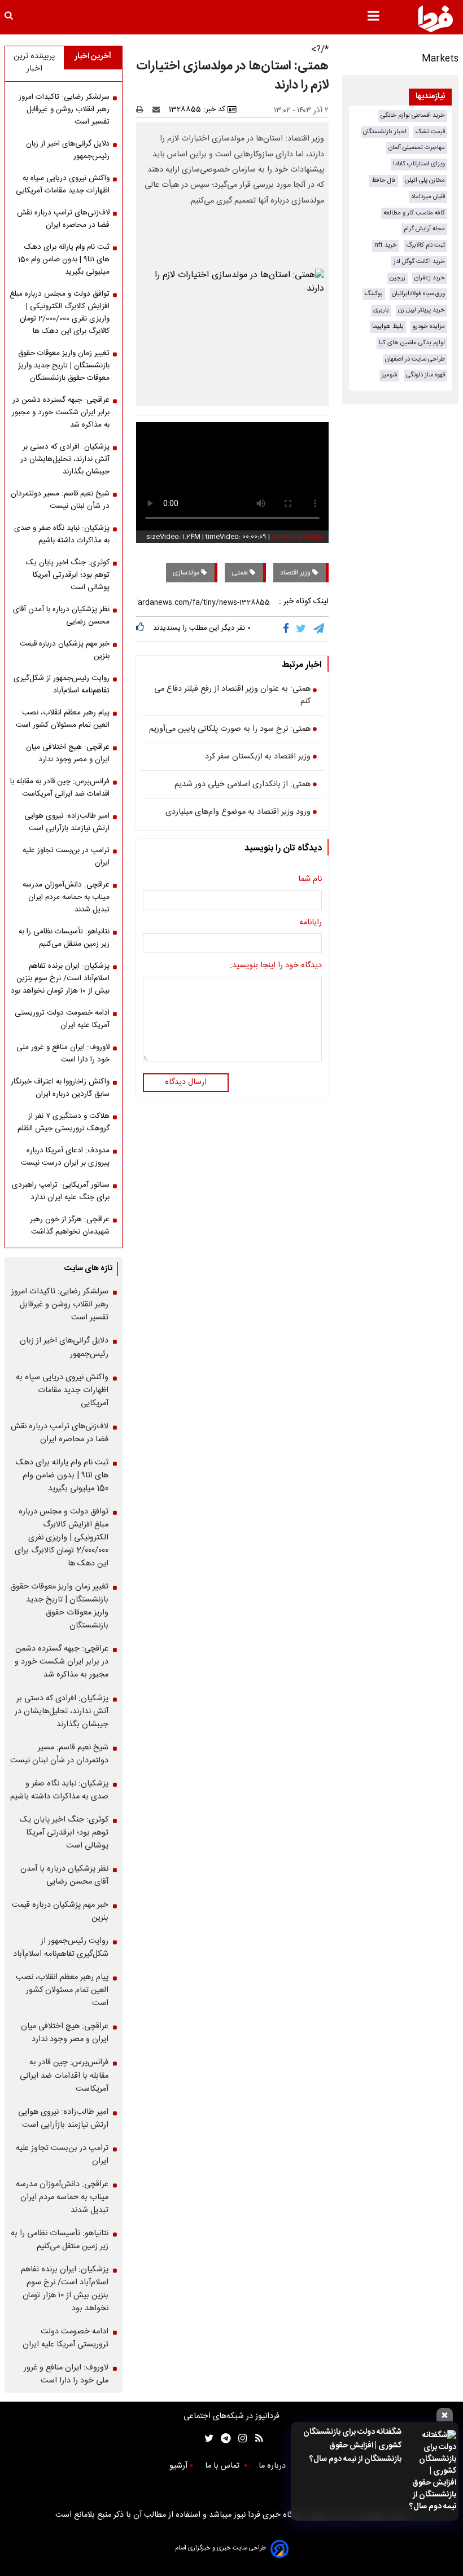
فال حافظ (384, 180)
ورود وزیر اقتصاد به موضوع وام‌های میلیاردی (238, 813)
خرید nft (386, 245)
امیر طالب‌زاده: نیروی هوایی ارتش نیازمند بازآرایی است (67, 822)
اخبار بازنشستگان (385, 132)
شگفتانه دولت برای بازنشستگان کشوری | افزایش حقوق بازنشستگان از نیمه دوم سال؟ (352, 2446)
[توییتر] (302, 629)
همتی (241, 573)
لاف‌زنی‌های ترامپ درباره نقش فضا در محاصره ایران (63, 219)
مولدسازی (187, 573)
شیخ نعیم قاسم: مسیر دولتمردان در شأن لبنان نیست (60, 500)
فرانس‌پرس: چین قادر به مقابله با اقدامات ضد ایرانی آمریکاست (60, 788)
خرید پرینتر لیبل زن (421, 310)
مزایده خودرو (429, 326)
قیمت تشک (430, 132)
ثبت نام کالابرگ (425, 245)
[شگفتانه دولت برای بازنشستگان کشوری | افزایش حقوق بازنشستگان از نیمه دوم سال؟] (432, 2471)
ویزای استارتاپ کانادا (419, 164)
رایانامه (311, 923)
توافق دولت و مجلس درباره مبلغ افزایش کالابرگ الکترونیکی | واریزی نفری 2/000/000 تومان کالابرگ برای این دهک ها (60, 313)
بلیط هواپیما (388, 326)
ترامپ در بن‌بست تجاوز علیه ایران (66, 857)
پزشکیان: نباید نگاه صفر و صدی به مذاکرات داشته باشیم (62, 534)
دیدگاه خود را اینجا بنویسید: (276, 966)
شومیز (389, 375)
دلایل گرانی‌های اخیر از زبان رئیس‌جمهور (68, 150)
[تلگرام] (320, 629)
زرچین (398, 278)
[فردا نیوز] (435, 19)
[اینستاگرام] (240, 2439)
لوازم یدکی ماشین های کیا (412, 343)
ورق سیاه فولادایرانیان (418, 294)
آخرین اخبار (93, 56)
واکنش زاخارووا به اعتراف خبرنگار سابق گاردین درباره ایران (60, 1088)
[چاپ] (143, 109)
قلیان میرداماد (428, 197)
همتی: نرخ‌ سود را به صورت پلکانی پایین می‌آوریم (230, 730)
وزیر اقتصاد (296, 573)
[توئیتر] (207, 2439)
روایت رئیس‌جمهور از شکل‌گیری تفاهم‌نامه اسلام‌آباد (62, 684)
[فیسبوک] (288, 629)
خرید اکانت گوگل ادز (419, 262)
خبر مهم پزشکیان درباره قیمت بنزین (65, 650)
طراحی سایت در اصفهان (415, 359)
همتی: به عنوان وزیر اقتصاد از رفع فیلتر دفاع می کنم (232, 695)
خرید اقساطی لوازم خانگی (413, 115)
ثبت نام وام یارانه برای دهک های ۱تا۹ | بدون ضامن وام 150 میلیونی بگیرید (64, 260)
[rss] (255, 2439)
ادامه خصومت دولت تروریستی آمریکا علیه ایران (62, 1019)
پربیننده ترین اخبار (34, 63)
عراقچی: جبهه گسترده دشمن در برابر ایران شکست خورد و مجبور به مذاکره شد (61, 412)
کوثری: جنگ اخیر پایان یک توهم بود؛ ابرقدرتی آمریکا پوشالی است (68, 575)
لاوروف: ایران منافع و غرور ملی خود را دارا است (63, 1054)
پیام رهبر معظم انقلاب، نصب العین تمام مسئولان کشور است (63, 719)
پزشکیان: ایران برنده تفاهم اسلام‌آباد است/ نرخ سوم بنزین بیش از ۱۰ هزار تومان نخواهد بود (60, 978)
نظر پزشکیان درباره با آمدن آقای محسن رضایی (61, 616)
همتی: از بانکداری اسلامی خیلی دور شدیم (243, 785)
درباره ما (273, 2466)
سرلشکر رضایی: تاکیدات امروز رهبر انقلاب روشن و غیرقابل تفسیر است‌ (64, 109)
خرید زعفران (430, 278)
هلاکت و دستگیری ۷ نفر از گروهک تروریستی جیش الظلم (64, 1122)
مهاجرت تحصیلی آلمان (417, 148)
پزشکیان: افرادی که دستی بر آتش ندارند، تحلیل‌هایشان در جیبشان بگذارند (65, 459)
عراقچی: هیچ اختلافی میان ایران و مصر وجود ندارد (68, 753)
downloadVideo (298, 537)
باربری (381, 310)
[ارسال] (159, 109)
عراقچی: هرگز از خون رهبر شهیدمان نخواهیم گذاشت (70, 1226)
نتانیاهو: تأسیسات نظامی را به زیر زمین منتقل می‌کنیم (64, 938)
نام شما (310, 880)
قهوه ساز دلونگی (425, 375)
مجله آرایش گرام (424, 229)
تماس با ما (223, 2466)
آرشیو (178, 2466)
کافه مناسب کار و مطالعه (414, 213)
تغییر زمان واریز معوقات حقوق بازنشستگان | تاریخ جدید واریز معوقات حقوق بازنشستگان (64, 366)
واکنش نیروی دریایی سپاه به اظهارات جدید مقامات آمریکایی (63, 185)
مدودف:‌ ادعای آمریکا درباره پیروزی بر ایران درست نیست (65, 1157)
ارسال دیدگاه (186, 1082)
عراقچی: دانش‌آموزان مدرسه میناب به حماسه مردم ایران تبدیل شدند (66, 897)
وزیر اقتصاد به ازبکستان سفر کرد (258, 757)
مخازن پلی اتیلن (425, 180)
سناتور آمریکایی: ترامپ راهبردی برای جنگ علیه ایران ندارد (61, 1191)
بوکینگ (374, 294)
